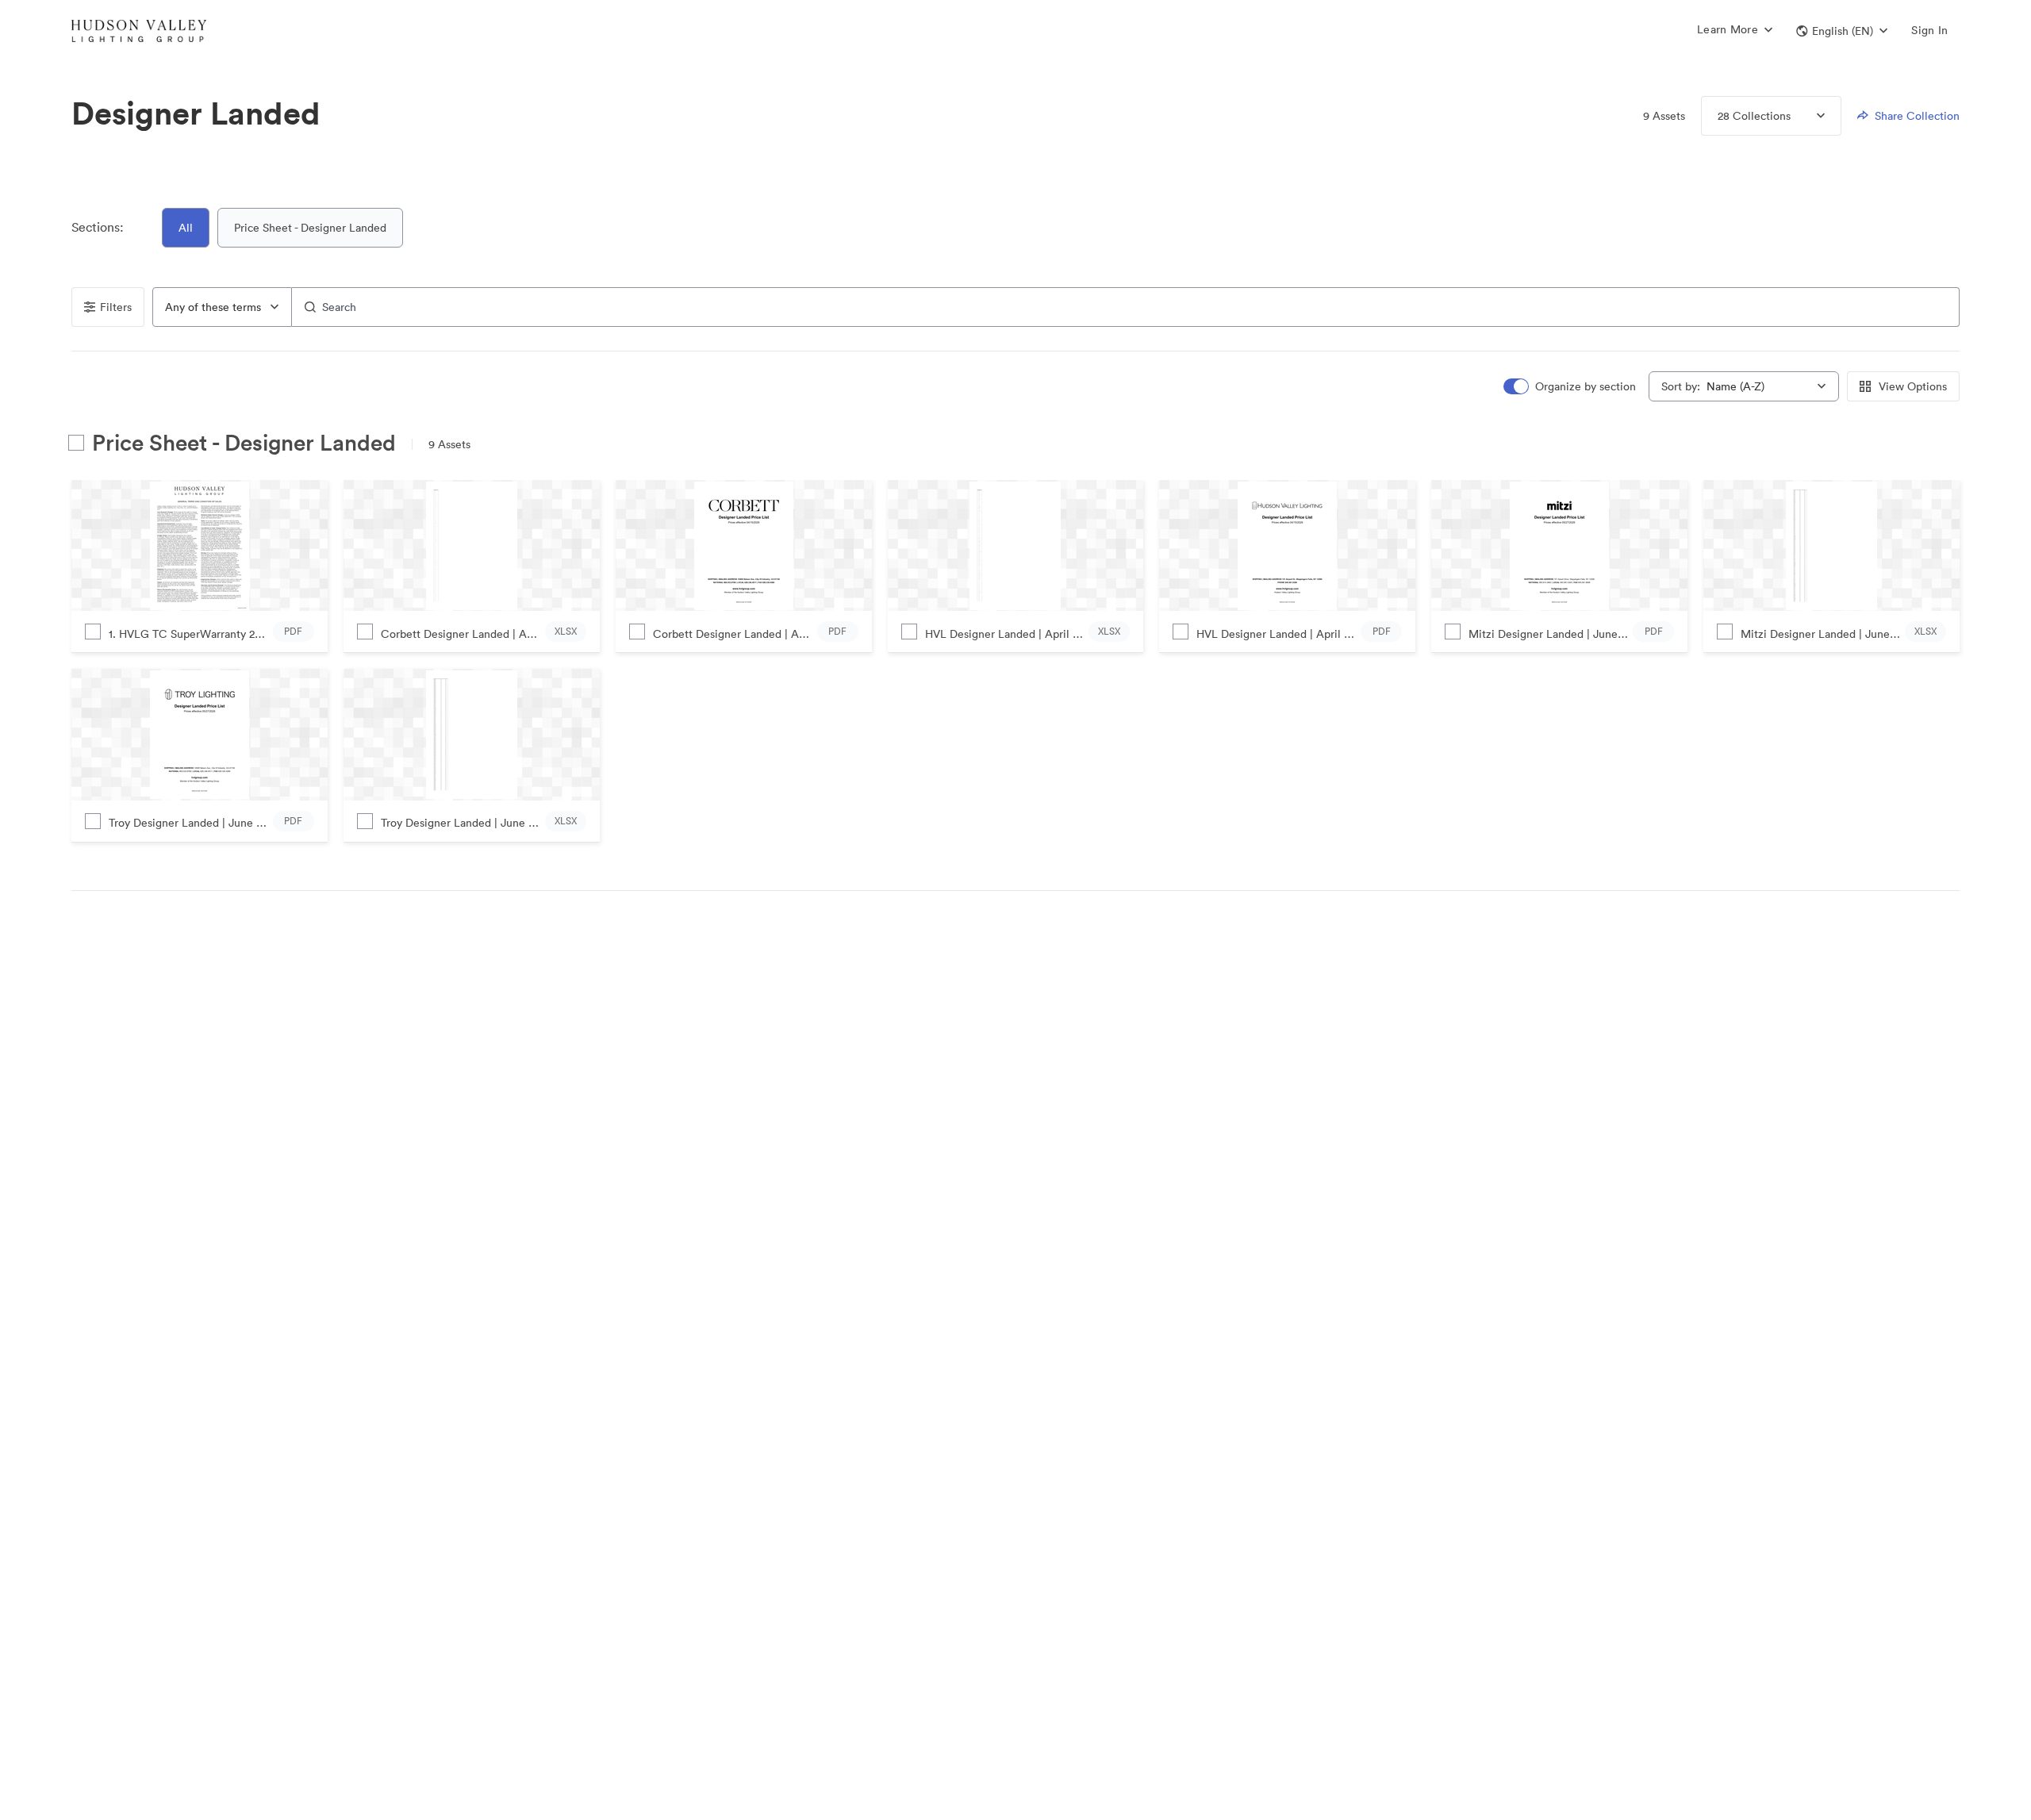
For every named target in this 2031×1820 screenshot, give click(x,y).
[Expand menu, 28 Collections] (1808, 116)
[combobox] (222, 307)
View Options (1913, 386)
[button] (1842, 31)
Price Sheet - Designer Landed (310, 228)
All (186, 228)
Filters (116, 307)
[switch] (1571, 387)
